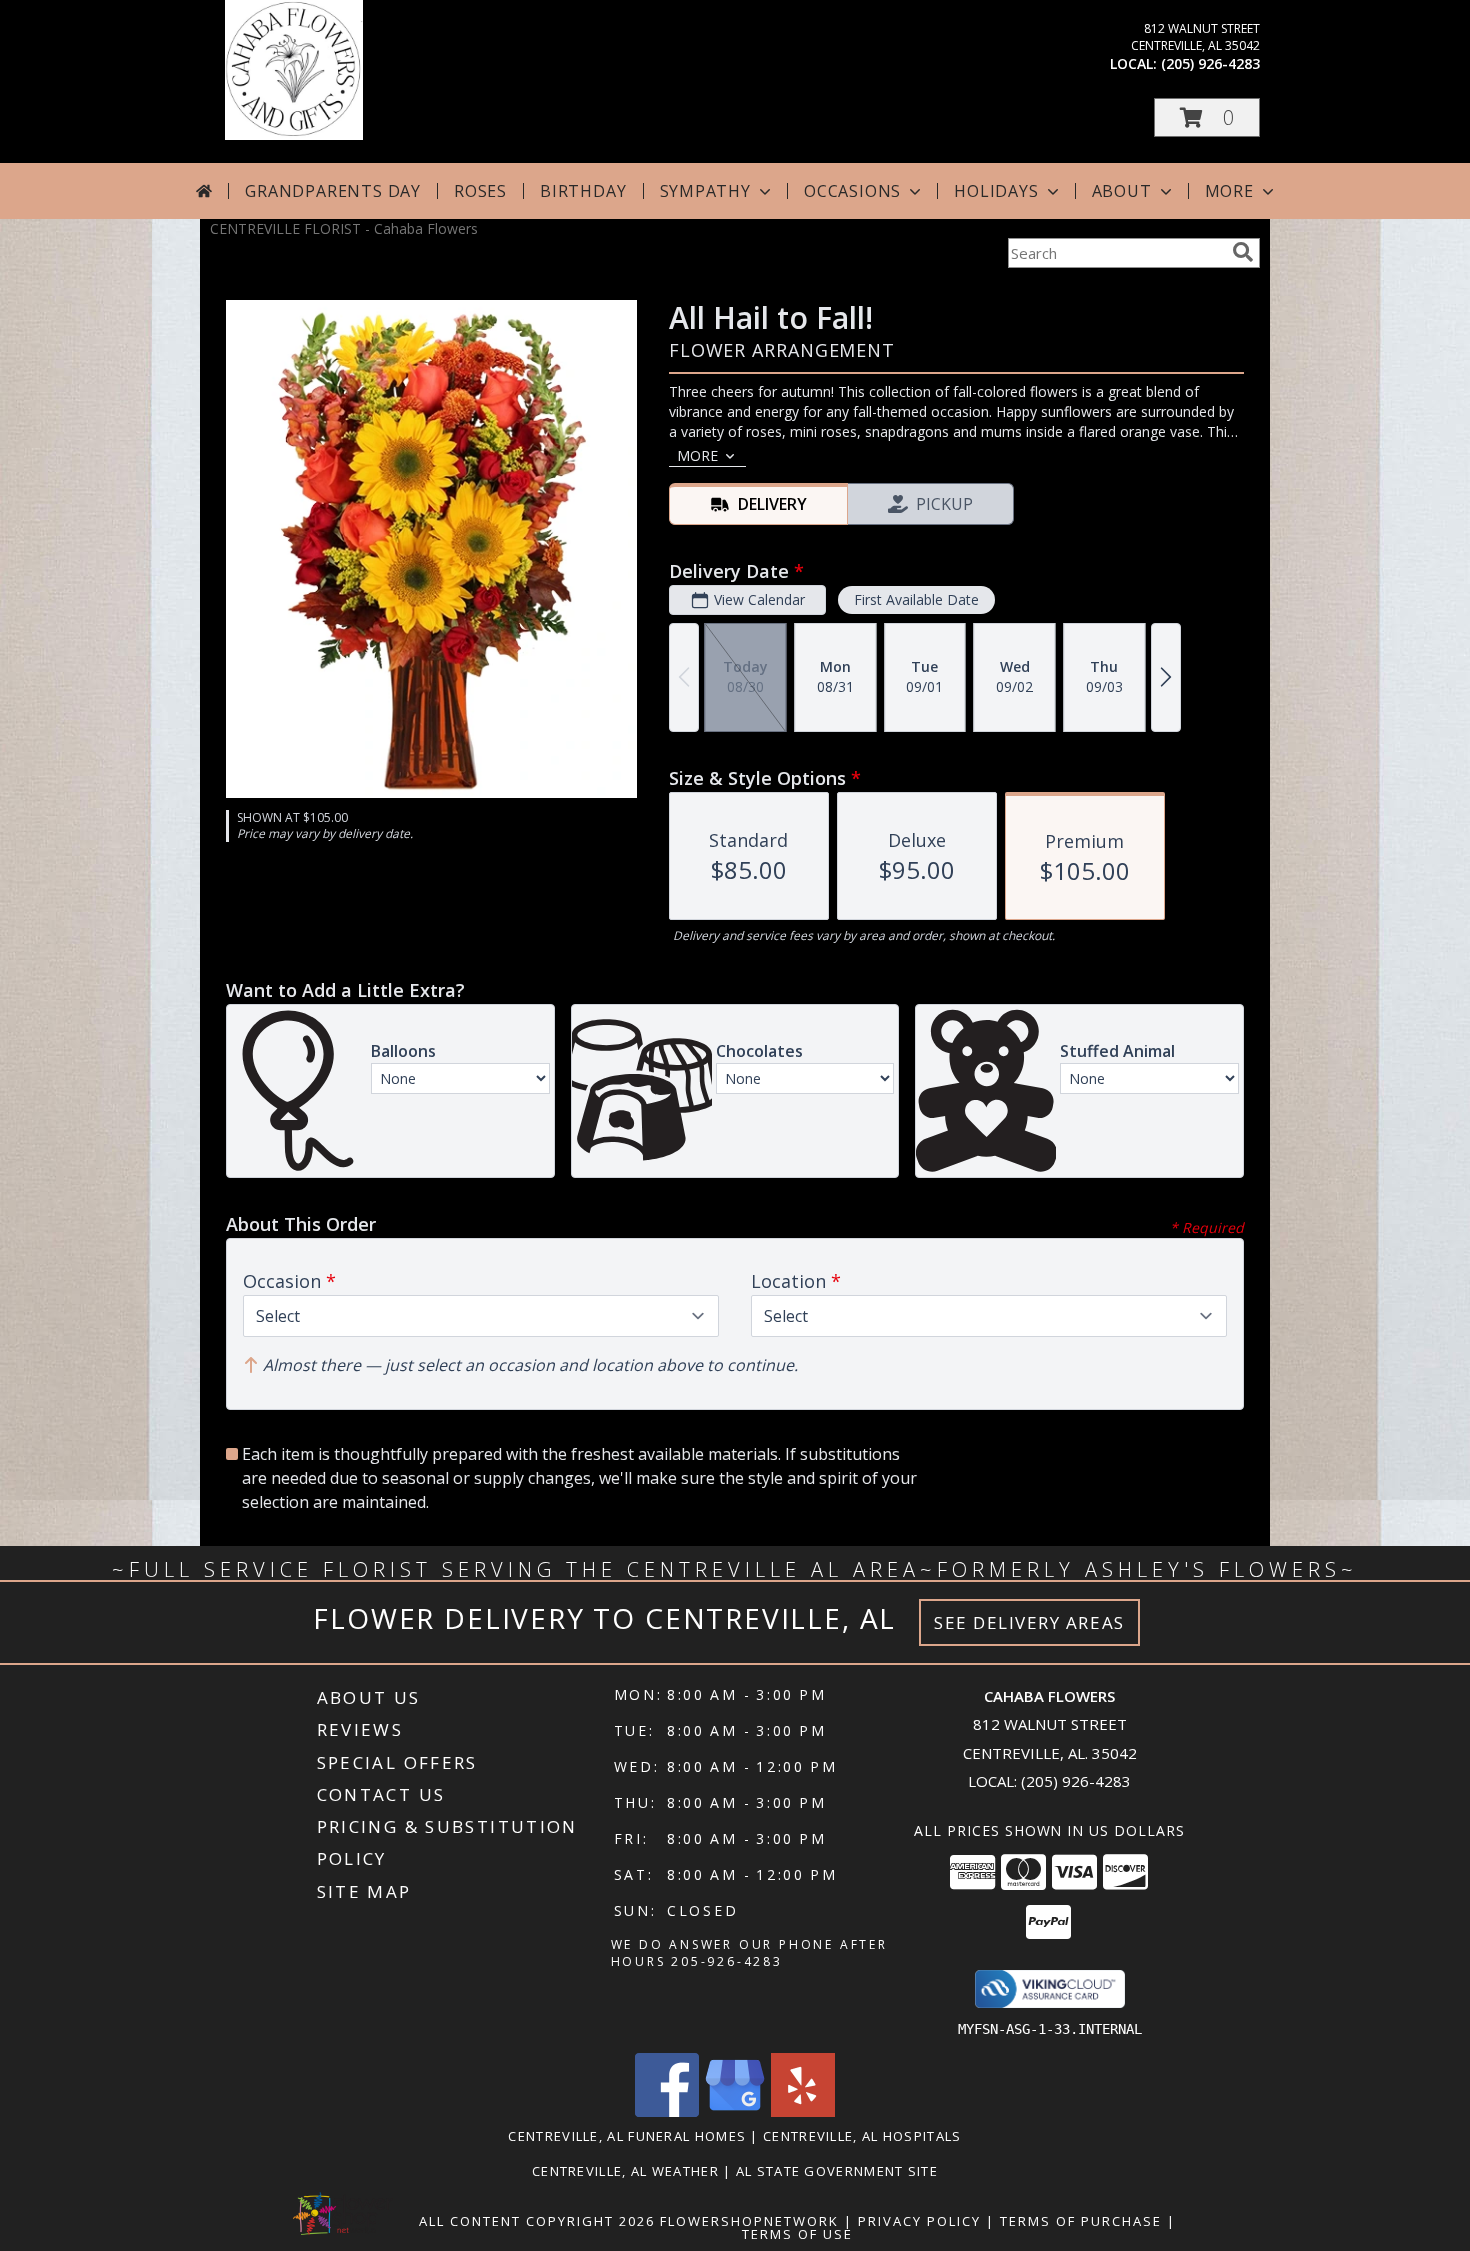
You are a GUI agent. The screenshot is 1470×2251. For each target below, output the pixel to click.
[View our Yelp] (803, 2111)
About (1122, 191)
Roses (480, 191)
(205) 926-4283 (1210, 63)
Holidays (996, 191)
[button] (1207, 117)
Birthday (583, 191)
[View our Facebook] (667, 2111)
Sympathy (705, 191)
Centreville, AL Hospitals (862, 2136)
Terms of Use (797, 2234)
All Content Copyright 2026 (537, 2221)
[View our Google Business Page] (735, 2111)
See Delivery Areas (1029, 1622)
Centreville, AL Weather (625, 2171)
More (1229, 191)
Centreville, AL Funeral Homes (627, 2136)
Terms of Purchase (1081, 2221)
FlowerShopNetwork (749, 2221)
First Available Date (916, 599)
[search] (1243, 252)
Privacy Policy (919, 2221)
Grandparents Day (333, 191)
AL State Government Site (837, 2171)
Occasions (852, 191)
